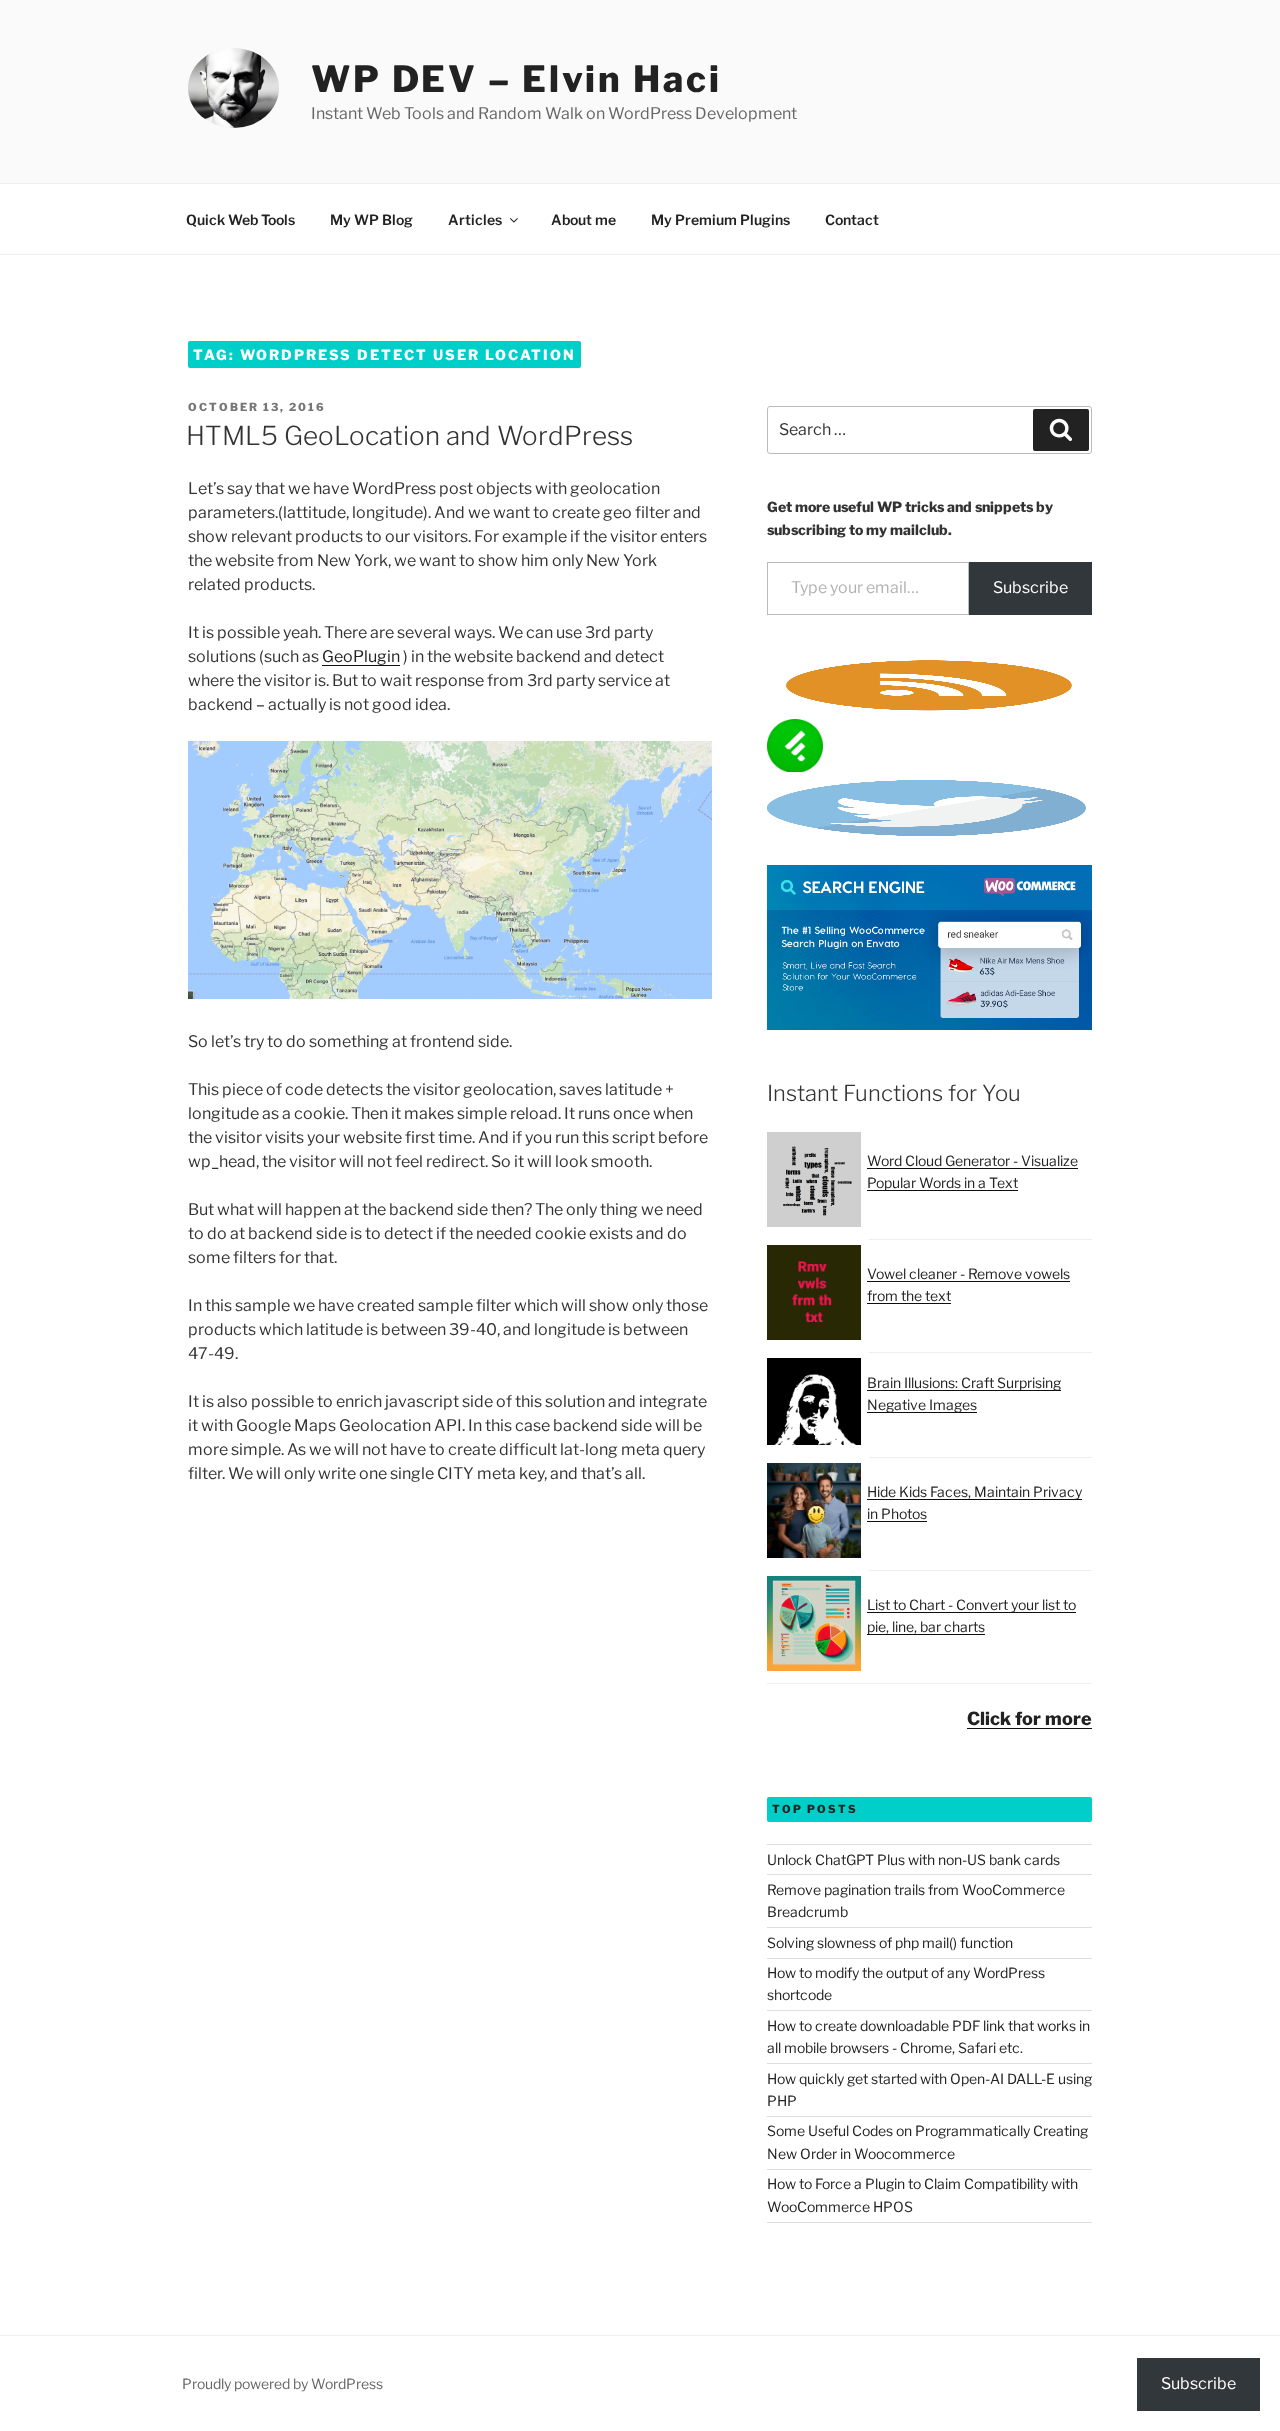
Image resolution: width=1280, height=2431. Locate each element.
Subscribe (1030, 587)
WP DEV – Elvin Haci (516, 79)
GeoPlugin (361, 656)
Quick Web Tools (240, 219)
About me (583, 219)
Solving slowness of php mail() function (890, 1942)
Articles (475, 219)
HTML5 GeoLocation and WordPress (409, 435)
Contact (852, 219)
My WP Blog (371, 219)
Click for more (1029, 1718)
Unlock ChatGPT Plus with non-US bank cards (913, 1859)
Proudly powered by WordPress (282, 2383)
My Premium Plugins (720, 219)
